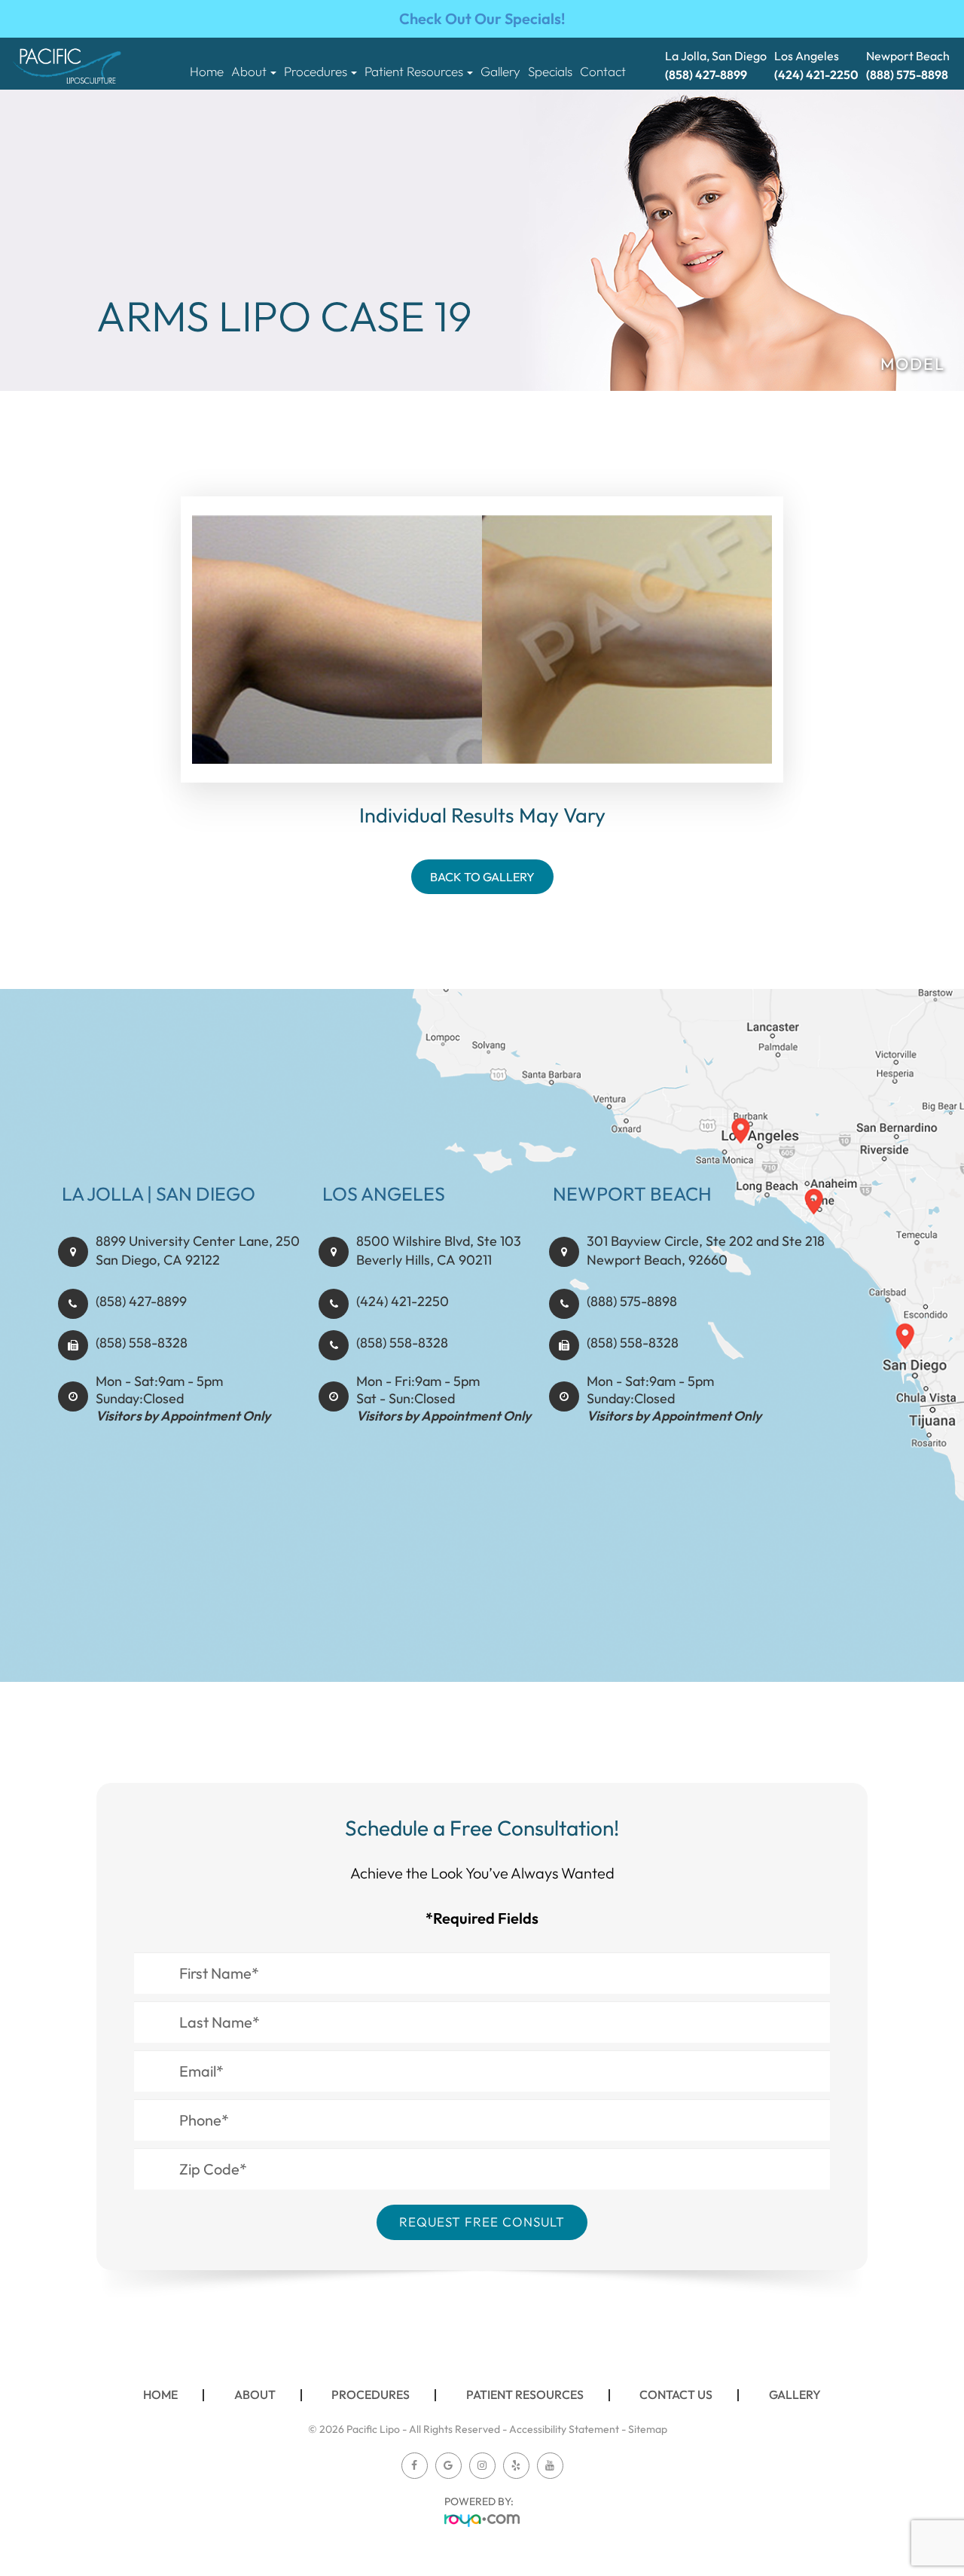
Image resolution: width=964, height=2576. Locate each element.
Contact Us (676, 2394)
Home (207, 72)
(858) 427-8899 (141, 1301)
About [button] (249, 72)
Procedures (371, 2394)
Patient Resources (525, 2394)
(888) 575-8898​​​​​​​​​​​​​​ (632, 1301)
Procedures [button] (316, 72)
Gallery (500, 72)
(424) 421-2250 (403, 1301)
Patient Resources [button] (414, 72)
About (255, 2394)
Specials (550, 72)
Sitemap (648, 2429)
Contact (603, 72)
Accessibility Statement (564, 2429)
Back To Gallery (482, 877)
